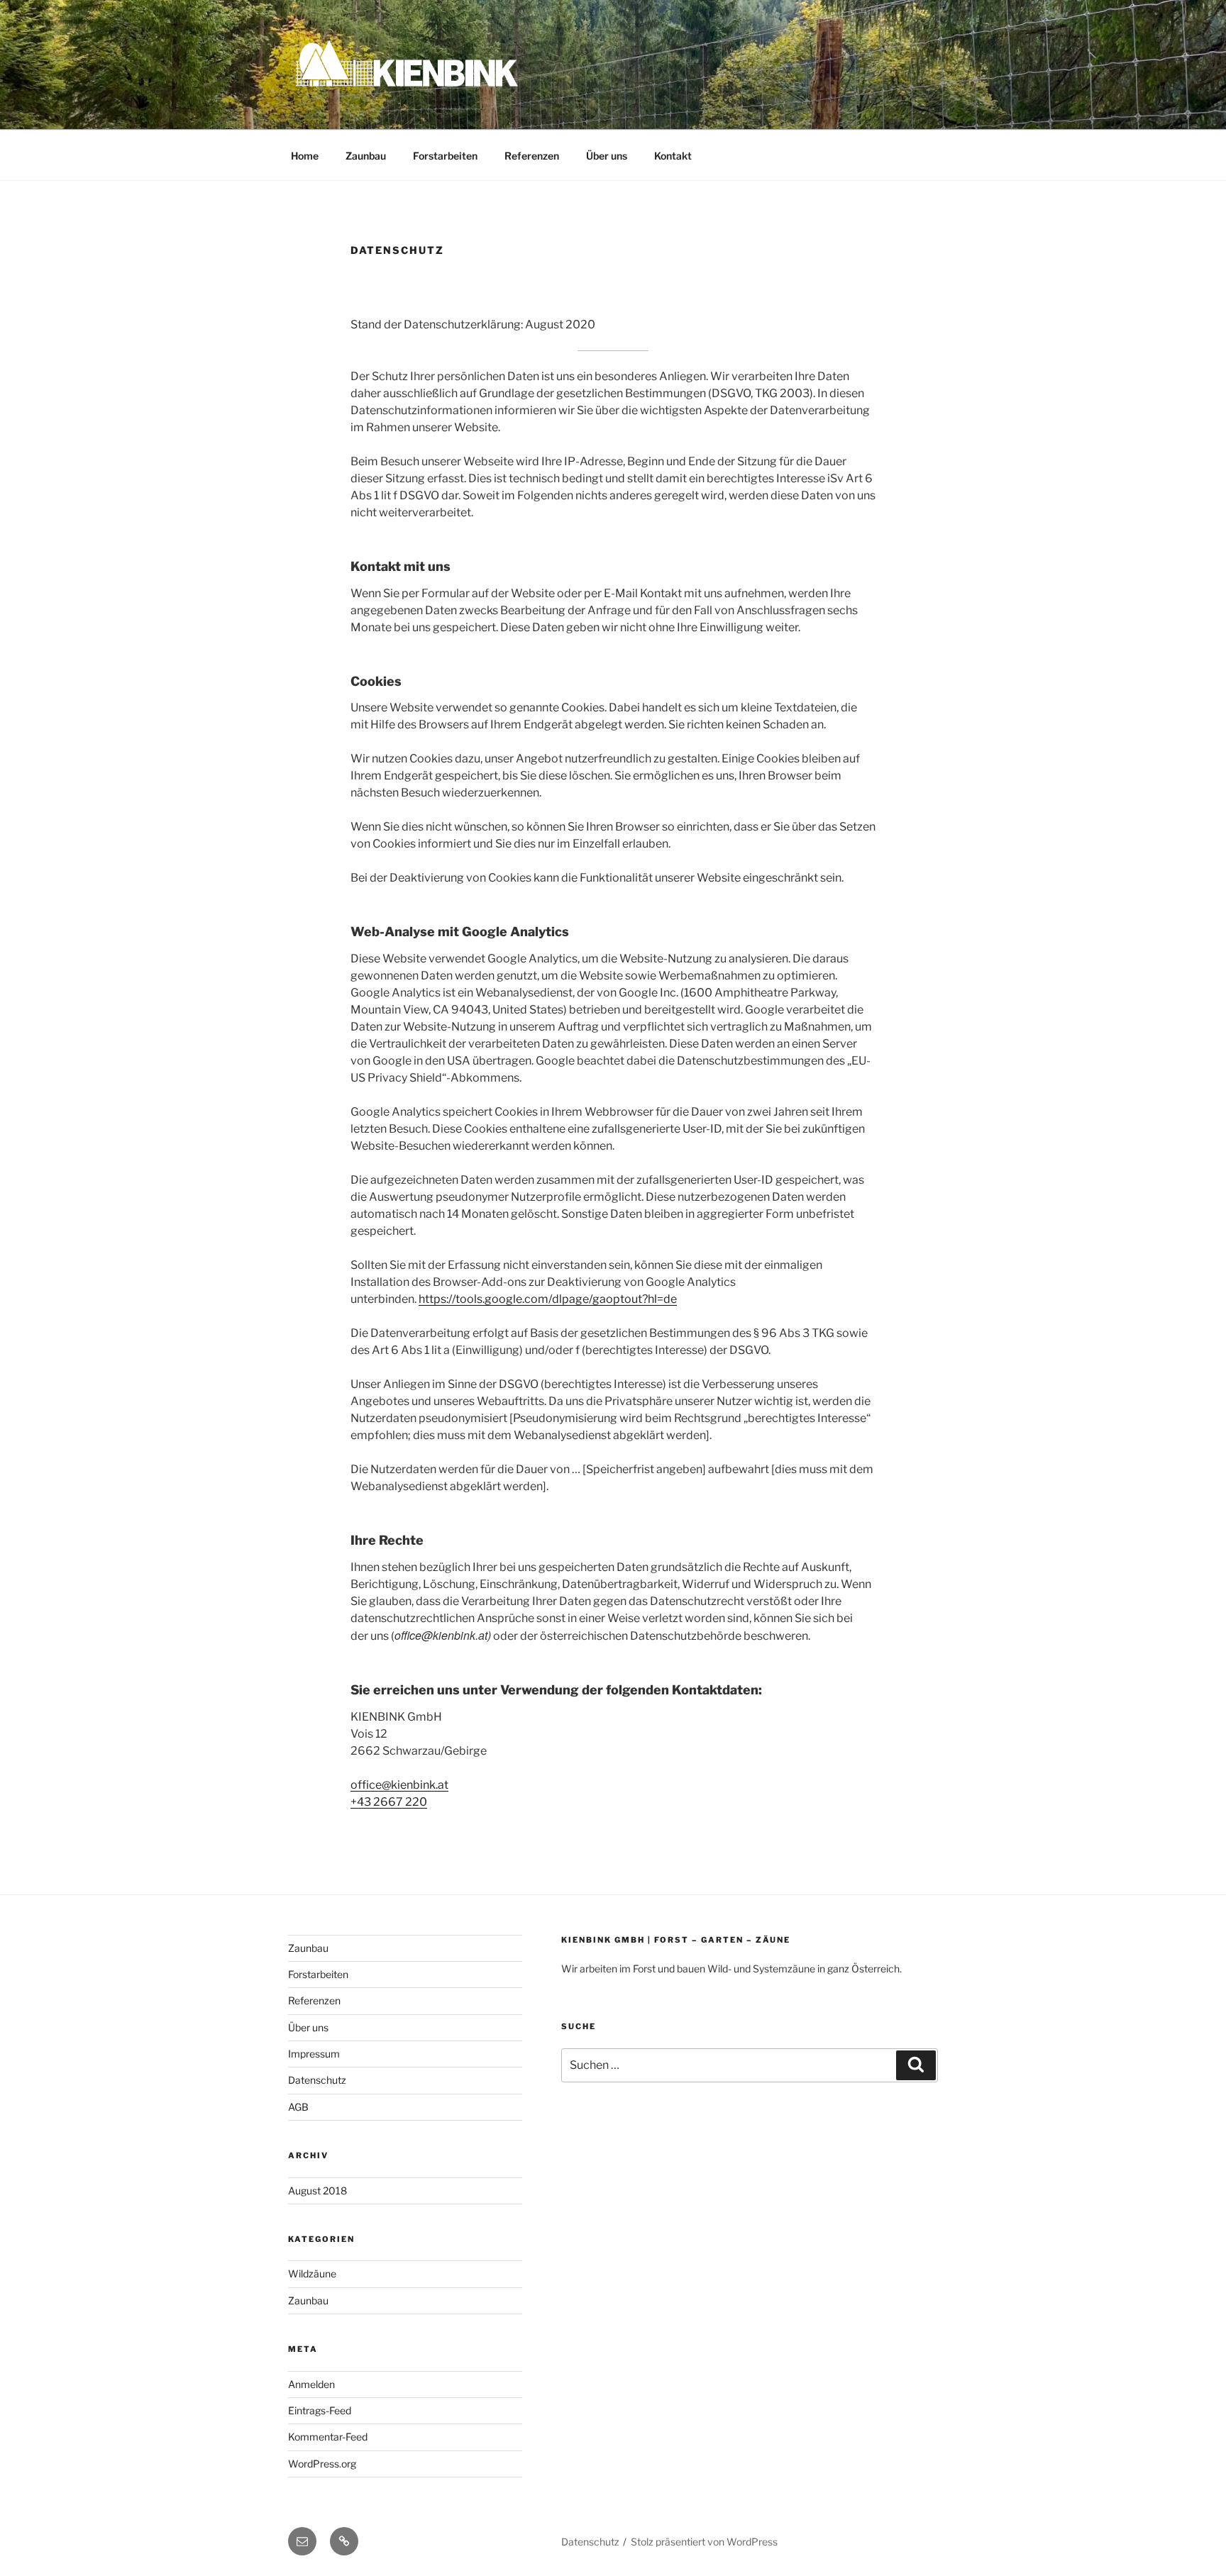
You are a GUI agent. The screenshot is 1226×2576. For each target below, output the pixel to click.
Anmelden (311, 2384)
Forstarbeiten (445, 156)
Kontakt (673, 156)
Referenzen (532, 156)
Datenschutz (317, 2080)
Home (305, 156)
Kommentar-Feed (328, 2437)
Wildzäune (312, 2274)
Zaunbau (366, 156)
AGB (298, 2107)
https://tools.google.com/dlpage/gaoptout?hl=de (548, 1299)
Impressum (314, 2054)
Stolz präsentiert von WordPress (704, 2542)
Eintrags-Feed (320, 2410)
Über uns (607, 156)
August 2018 (317, 2191)
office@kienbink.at (399, 1785)
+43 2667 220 (389, 1802)
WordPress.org (322, 2464)
